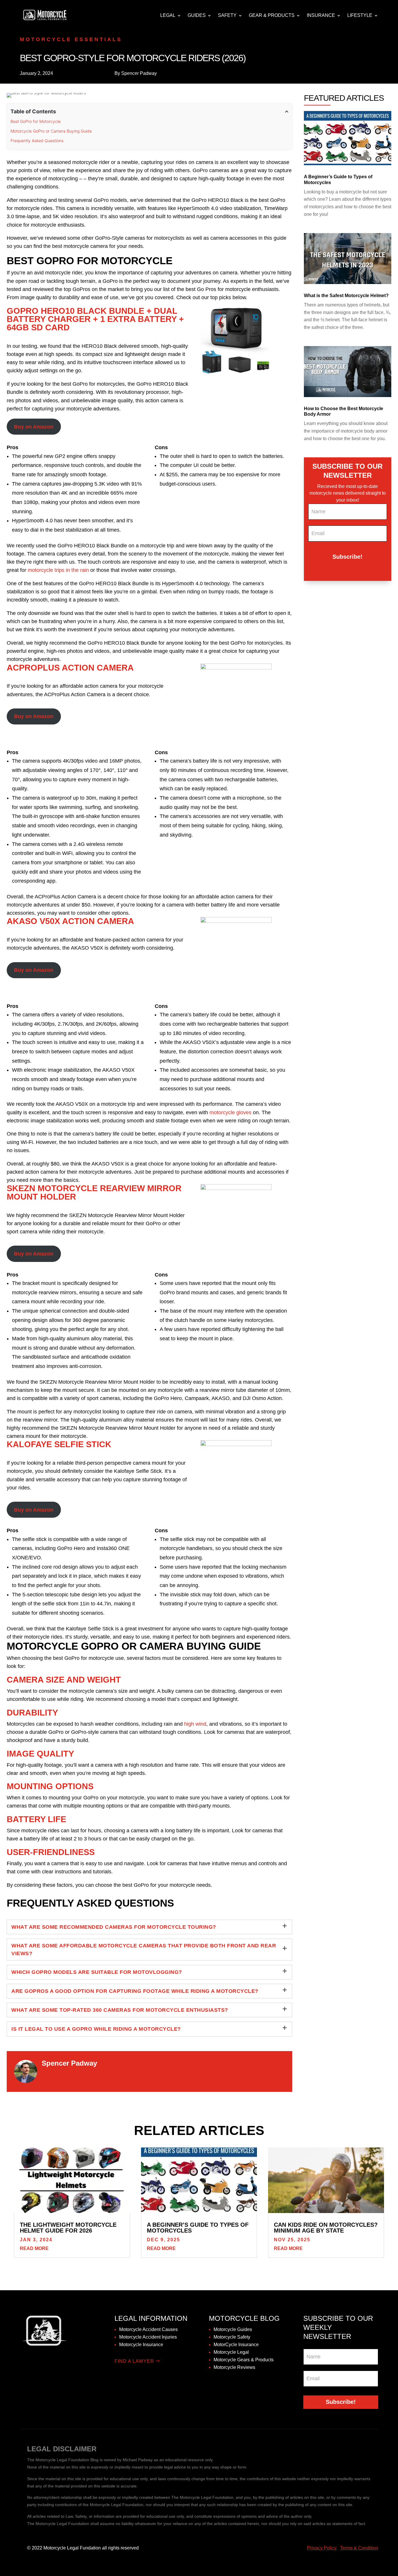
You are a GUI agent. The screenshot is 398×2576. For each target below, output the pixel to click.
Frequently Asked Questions (37, 141)
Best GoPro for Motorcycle (36, 121)
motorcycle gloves (230, 1112)
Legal (168, 15)
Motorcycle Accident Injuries (148, 2337)
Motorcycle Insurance (141, 2345)
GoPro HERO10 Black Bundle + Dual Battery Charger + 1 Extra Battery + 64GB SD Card (95, 319)
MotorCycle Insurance (236, 2345)
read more (34, 2248)
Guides (197, 15)
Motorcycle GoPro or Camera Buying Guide (51, 131)
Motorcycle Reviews (234, 2367)
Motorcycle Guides (233, 2329)
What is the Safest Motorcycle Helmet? (346, 296)
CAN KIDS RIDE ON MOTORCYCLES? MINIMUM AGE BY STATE (326, 2228)
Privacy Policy (322, 2548)
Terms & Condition (359, 2548)
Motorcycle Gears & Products (244, 2360)
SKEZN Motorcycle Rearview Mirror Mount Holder (94, 1192)
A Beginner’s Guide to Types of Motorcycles (198, 2228)
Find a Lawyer (134, 2361)
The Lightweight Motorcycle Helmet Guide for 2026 (68, 2228)
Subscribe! (347, 557)
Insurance (321, 15)
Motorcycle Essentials (71, 39)
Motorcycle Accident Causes (148, 2329)
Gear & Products (272, 15)
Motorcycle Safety (232, 2337)
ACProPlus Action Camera (70, 668)
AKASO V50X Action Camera (70, 921)
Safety (227, 15)
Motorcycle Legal (231, 2352)
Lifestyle (360, 15)
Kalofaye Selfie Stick (59, 1444)
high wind (195, 1724)
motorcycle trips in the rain (58, 570)
